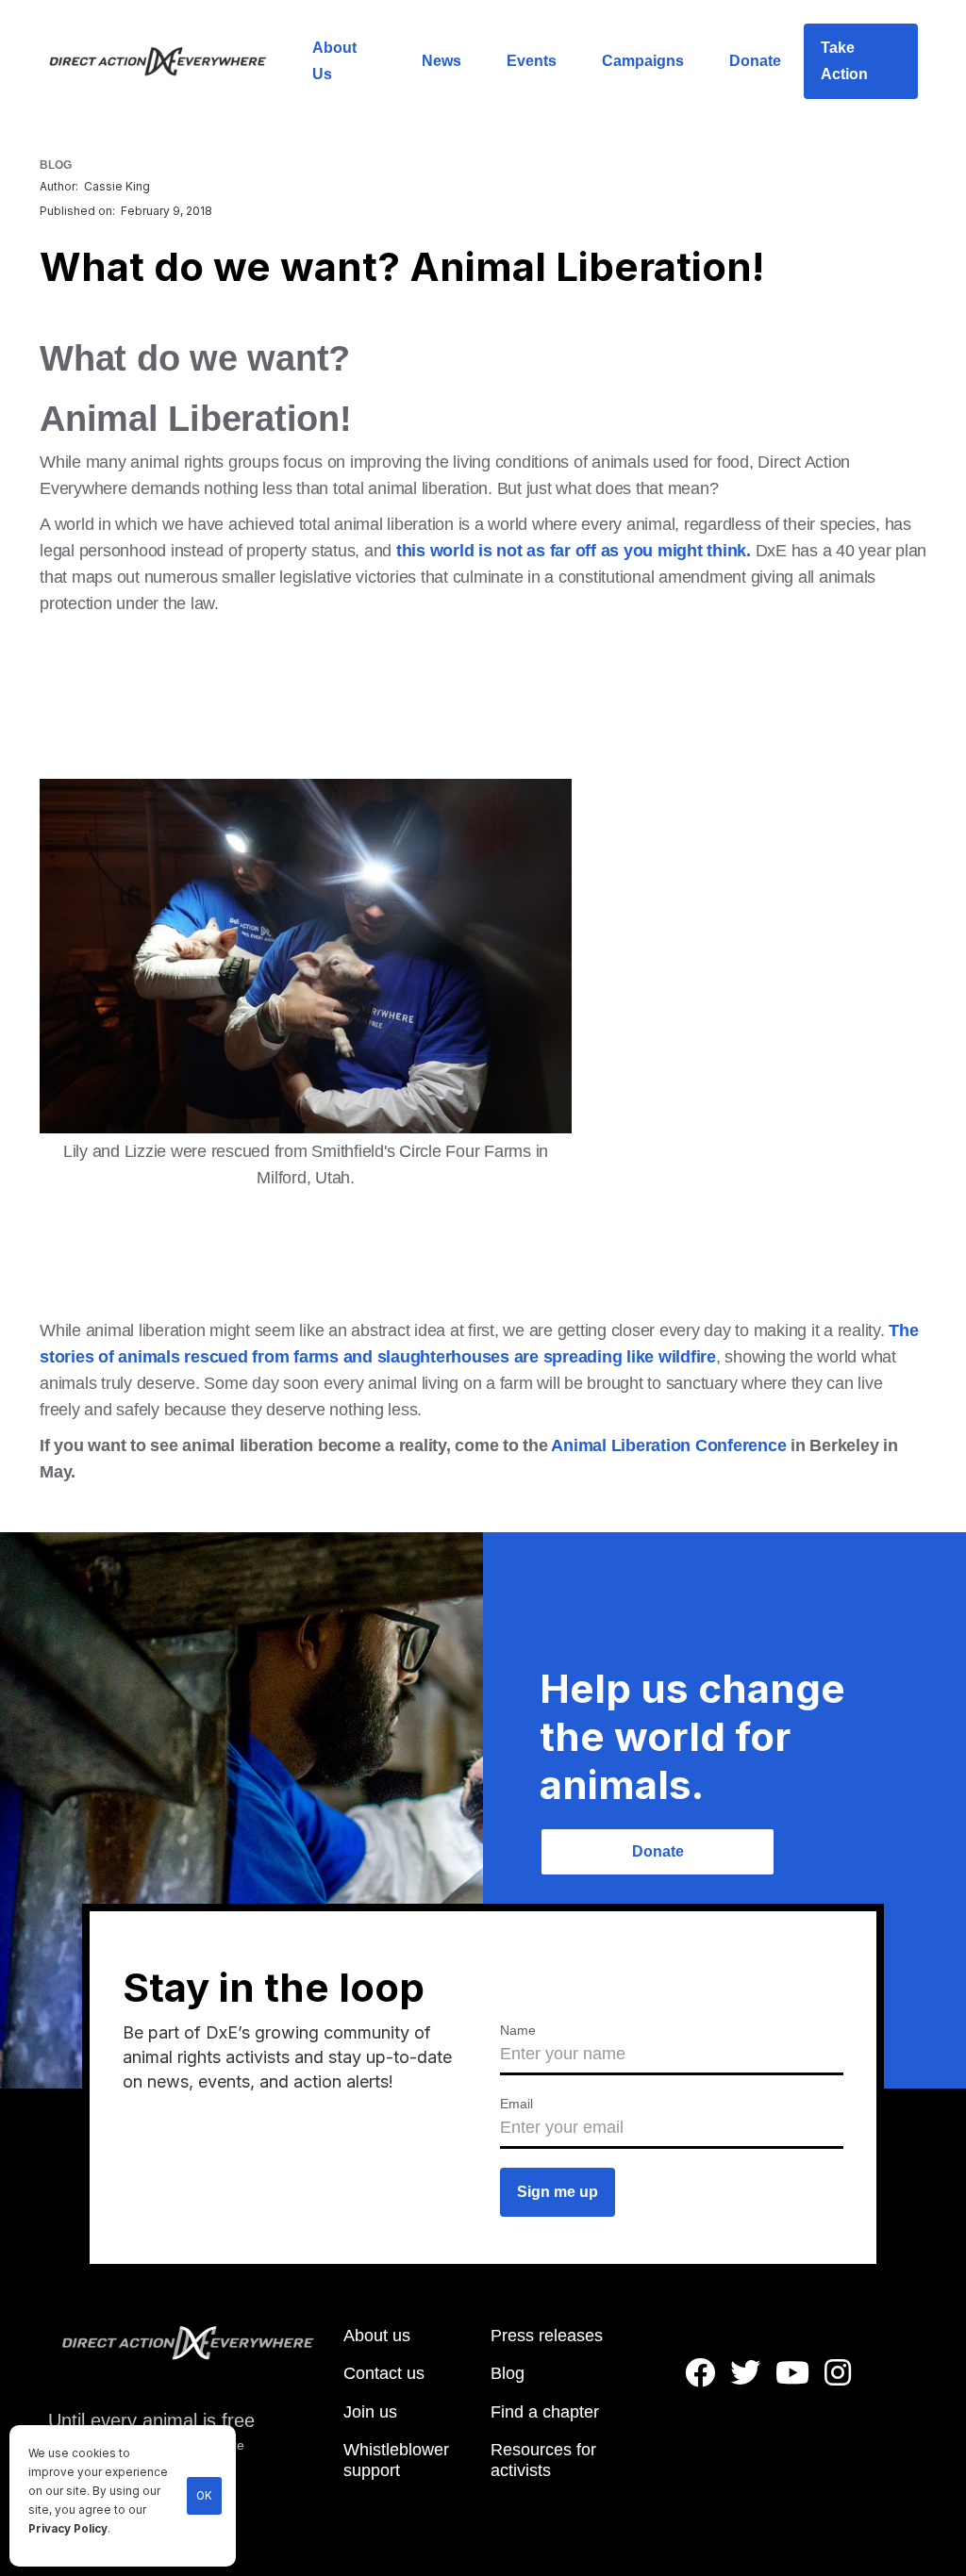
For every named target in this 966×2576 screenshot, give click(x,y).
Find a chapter (545, 2412)
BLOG (56, 165)
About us (377, 2336)
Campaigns (643, 61)
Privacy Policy (68, 2529)
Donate (755, 61)
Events (532, 61)
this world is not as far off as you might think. (574, 551)
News (441, 61)
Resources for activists (543, 2460)
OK (204, 2496)
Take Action (844, 61)
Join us (370, 2412)
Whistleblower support (396, 2460)
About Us (334, 61)
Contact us (384, 2373)
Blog (508, 2373)
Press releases (547, 2336)
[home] (169, 61)
